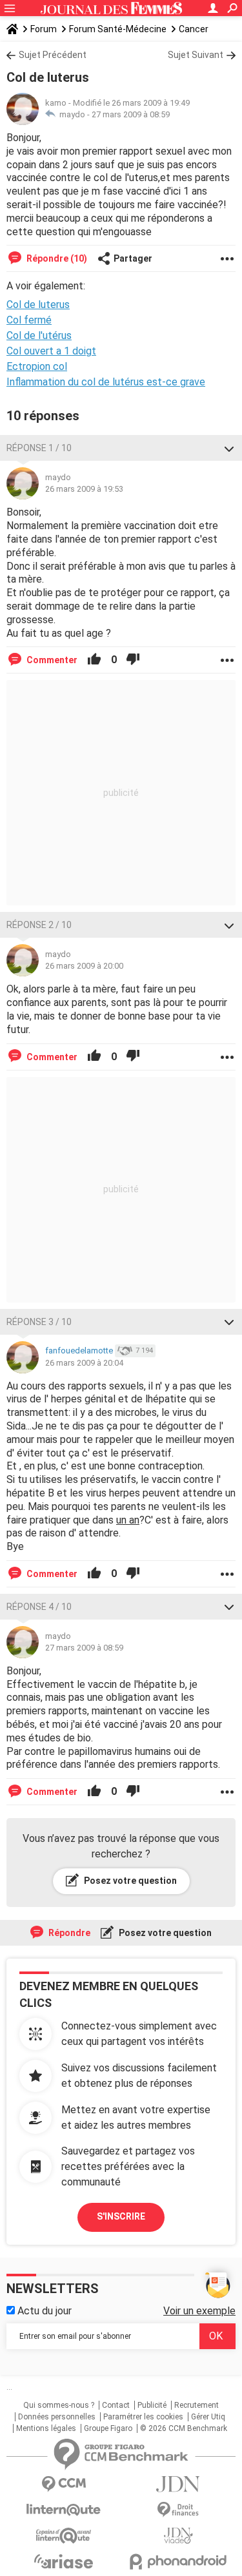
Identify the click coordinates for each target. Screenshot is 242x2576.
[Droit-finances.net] (179, 2510)
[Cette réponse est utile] (94, 660)
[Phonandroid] (179, 2561)
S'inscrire (121, 2216)
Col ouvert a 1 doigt (51, 351)
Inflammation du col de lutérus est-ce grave (106, 382)
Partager (133, 258)
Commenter (51, 660)
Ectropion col (37, 366)
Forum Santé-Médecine (118, 29)
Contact (116, 2405)
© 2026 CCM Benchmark (184, 2428)
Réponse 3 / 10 (39, 1322)
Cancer (194, 29)
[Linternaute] (64, 2510)
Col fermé (29, 320)
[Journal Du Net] (179, 2484)
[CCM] (64, 2484)
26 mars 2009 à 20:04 (84, 1363)
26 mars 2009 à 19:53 (84, 489)
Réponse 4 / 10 (39, 1607)
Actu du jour (43, 2311)
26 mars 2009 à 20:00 (84, 966)
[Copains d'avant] (64, 2536)
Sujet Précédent (53, 55)
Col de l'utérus (39, 335)
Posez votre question (129, 1881)
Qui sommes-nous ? (59, 2405)
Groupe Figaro (108, 2428)
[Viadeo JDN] (179, 2536)
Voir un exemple (199, 2311)
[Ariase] (64, 2561)
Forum (44, 29)
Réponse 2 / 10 (39, 925)
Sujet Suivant (196, 55)
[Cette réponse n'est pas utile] (133, 660)
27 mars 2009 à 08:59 (131, 114)
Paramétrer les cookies (143, 2417)
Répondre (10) (56, 258)
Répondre (68, 1933)
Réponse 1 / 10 (39, 448)
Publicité (152, 2405)
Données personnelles (57, 2417)
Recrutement (197, 2405)
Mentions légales (46, 2428)
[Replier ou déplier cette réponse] (229, 448)
